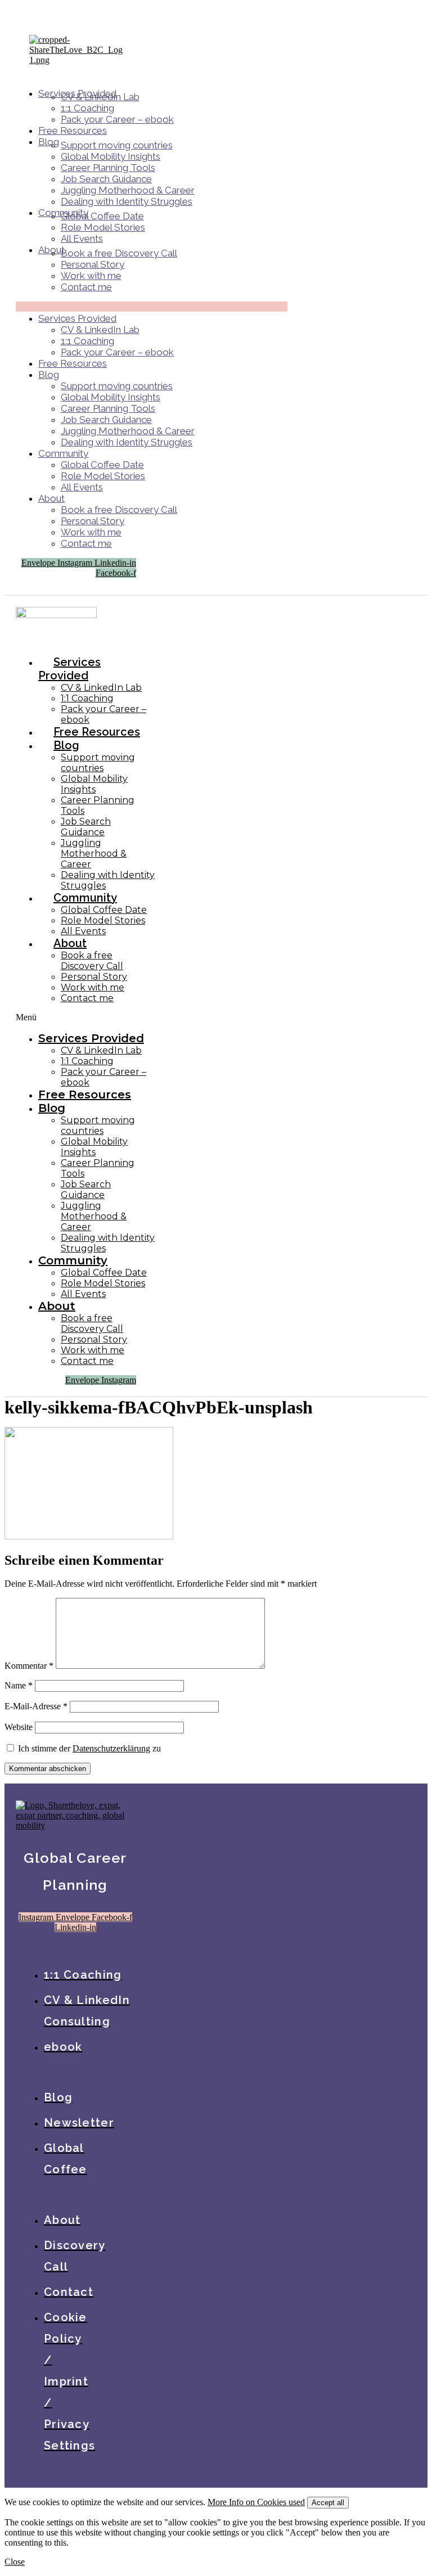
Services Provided (77, 318)
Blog (49, 142)
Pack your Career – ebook (117, 119)
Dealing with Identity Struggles (127, 201)
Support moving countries (117, 145)
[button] (152, 307)
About (51, 498)
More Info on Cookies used (256, 2502)
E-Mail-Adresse (36, 1706)
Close (15, 2562)
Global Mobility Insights (111, 156)
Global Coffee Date (102, 216)
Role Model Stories (103, 227)
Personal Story (93, 264)
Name (19, 1685)
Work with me (91, 276)
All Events (82, 238)
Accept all (328, 2503)
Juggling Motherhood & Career (128, 190)
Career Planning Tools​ (108, 168)
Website (19, 1727)
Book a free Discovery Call (119, 253)
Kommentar (29, 1666)
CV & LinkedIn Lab (100, 97)
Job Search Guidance (106, 179)
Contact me (86, 287)
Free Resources (73, 130)
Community (63, 453)
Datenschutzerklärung (111, 1748)
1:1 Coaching (87, 108)
